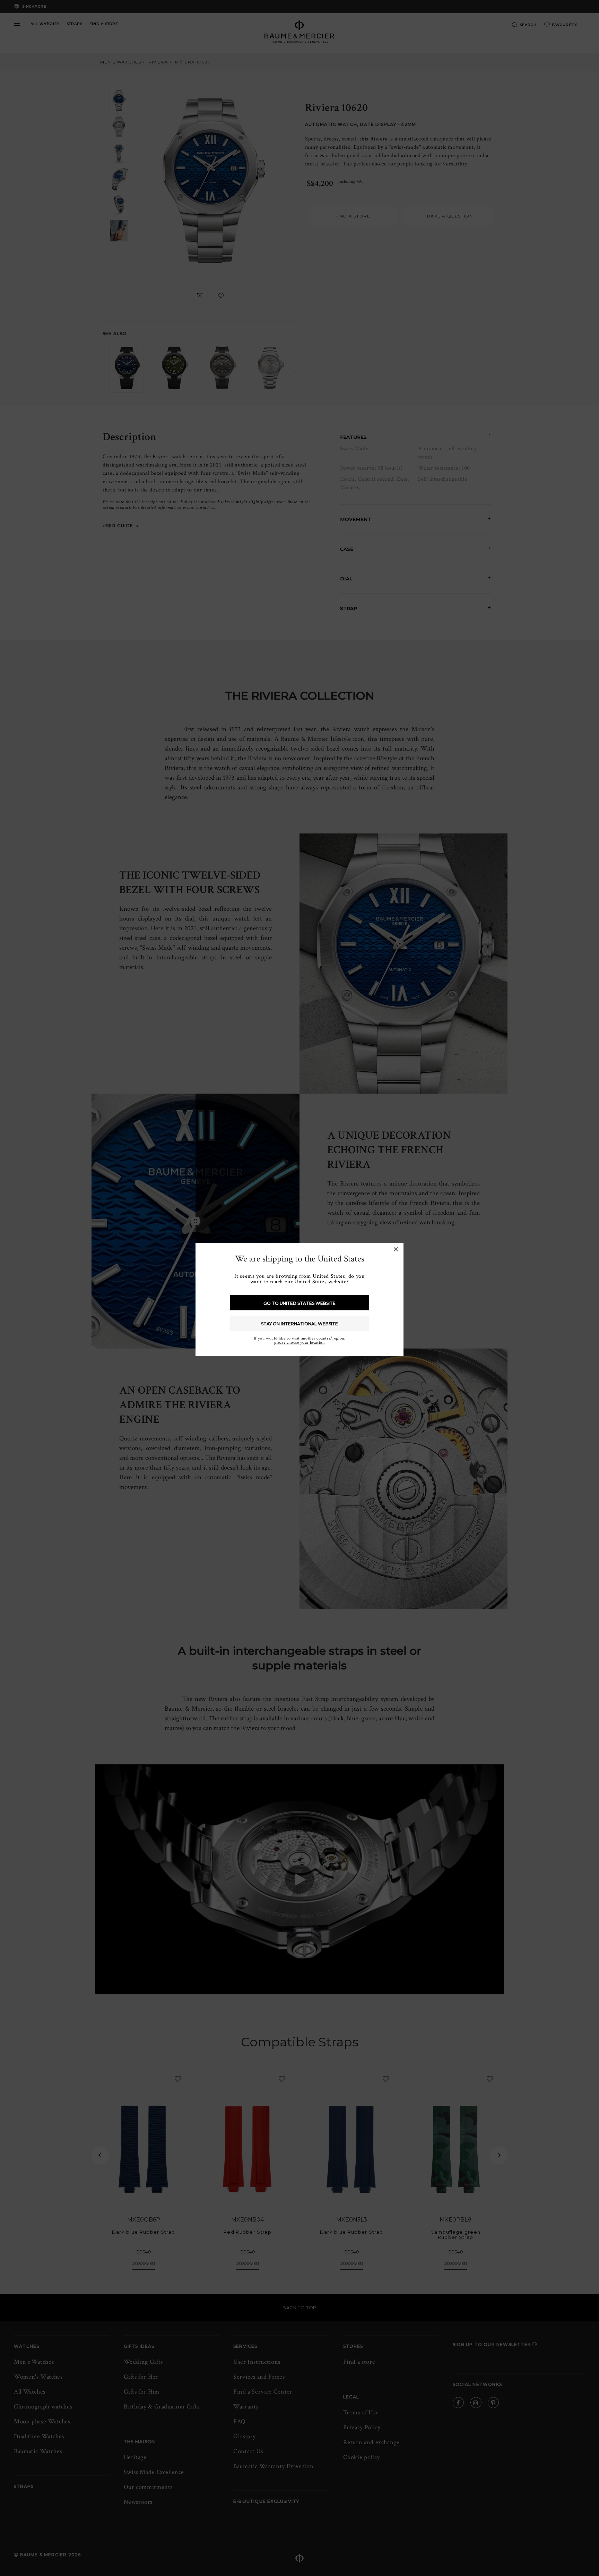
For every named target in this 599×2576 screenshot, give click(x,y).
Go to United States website (299, 1303)
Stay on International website (299, 1324)
